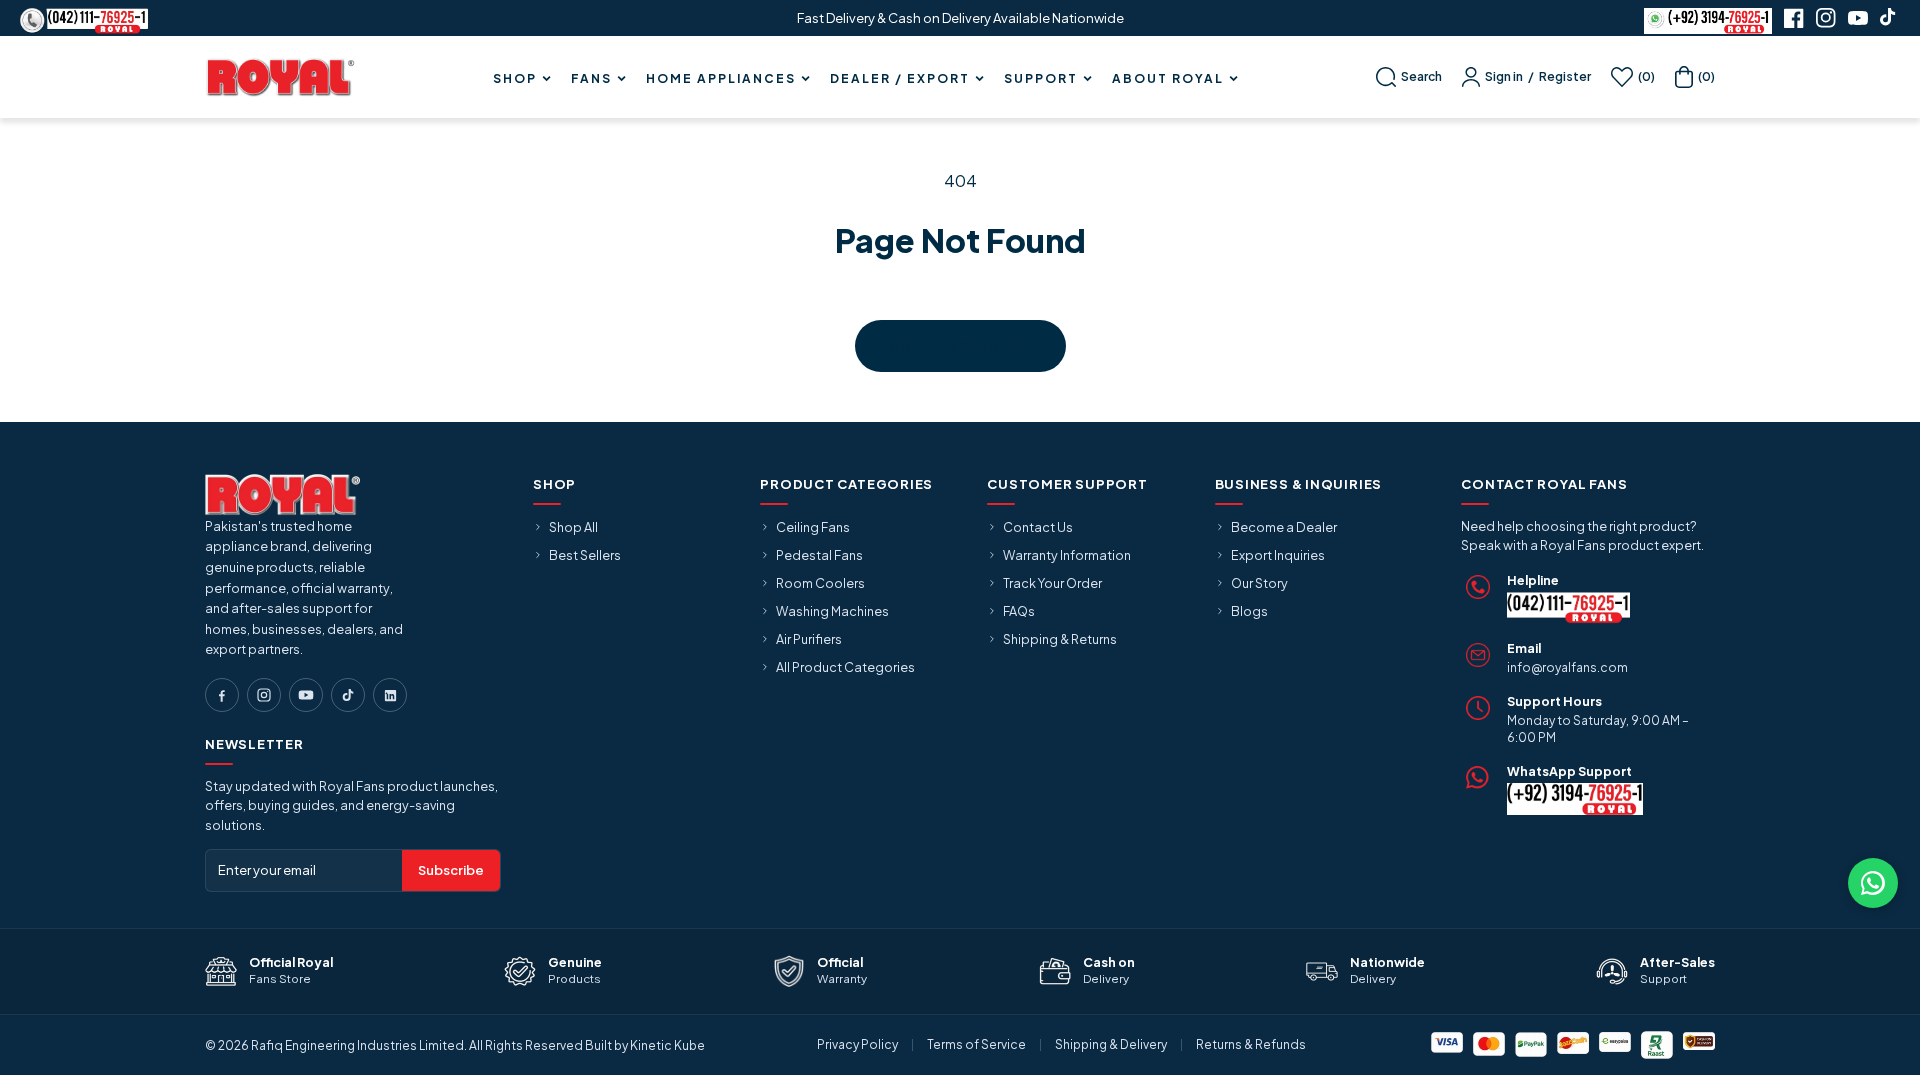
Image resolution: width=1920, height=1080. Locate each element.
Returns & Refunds (1251, 1045)
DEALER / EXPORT (900, 79)
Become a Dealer (1284, 527)
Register (1565, 76)
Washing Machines (832, 611)
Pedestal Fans (819, 555)
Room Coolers (820, 583)
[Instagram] (264, 695)
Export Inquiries (1278, 555)
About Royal (1168, 79)
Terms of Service (976, 1045)
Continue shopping (960, 346)
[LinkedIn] (390, 695)
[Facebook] (222, 695)
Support (1041, 79)
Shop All (573, 527)
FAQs (1019, 611)
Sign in (1504, 76)
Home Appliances (721, 79)
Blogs (1249, 611)
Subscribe (451, 870)
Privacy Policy (857, 1045)
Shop (515, 79)
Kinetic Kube (667, 1045)
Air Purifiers (809, 639)
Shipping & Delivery (1111, 1045)
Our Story (1259, 583)
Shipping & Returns (1060, 639)
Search (1421, 76)
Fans (591, 79)
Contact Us (1038, 527)
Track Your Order (1052, 583)
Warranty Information (1067, 555)
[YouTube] (306, 695)
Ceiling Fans (813, 527)
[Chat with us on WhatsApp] (1873, 883)
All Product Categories (845, 667)
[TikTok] (348, 695)
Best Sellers (585, 555)
